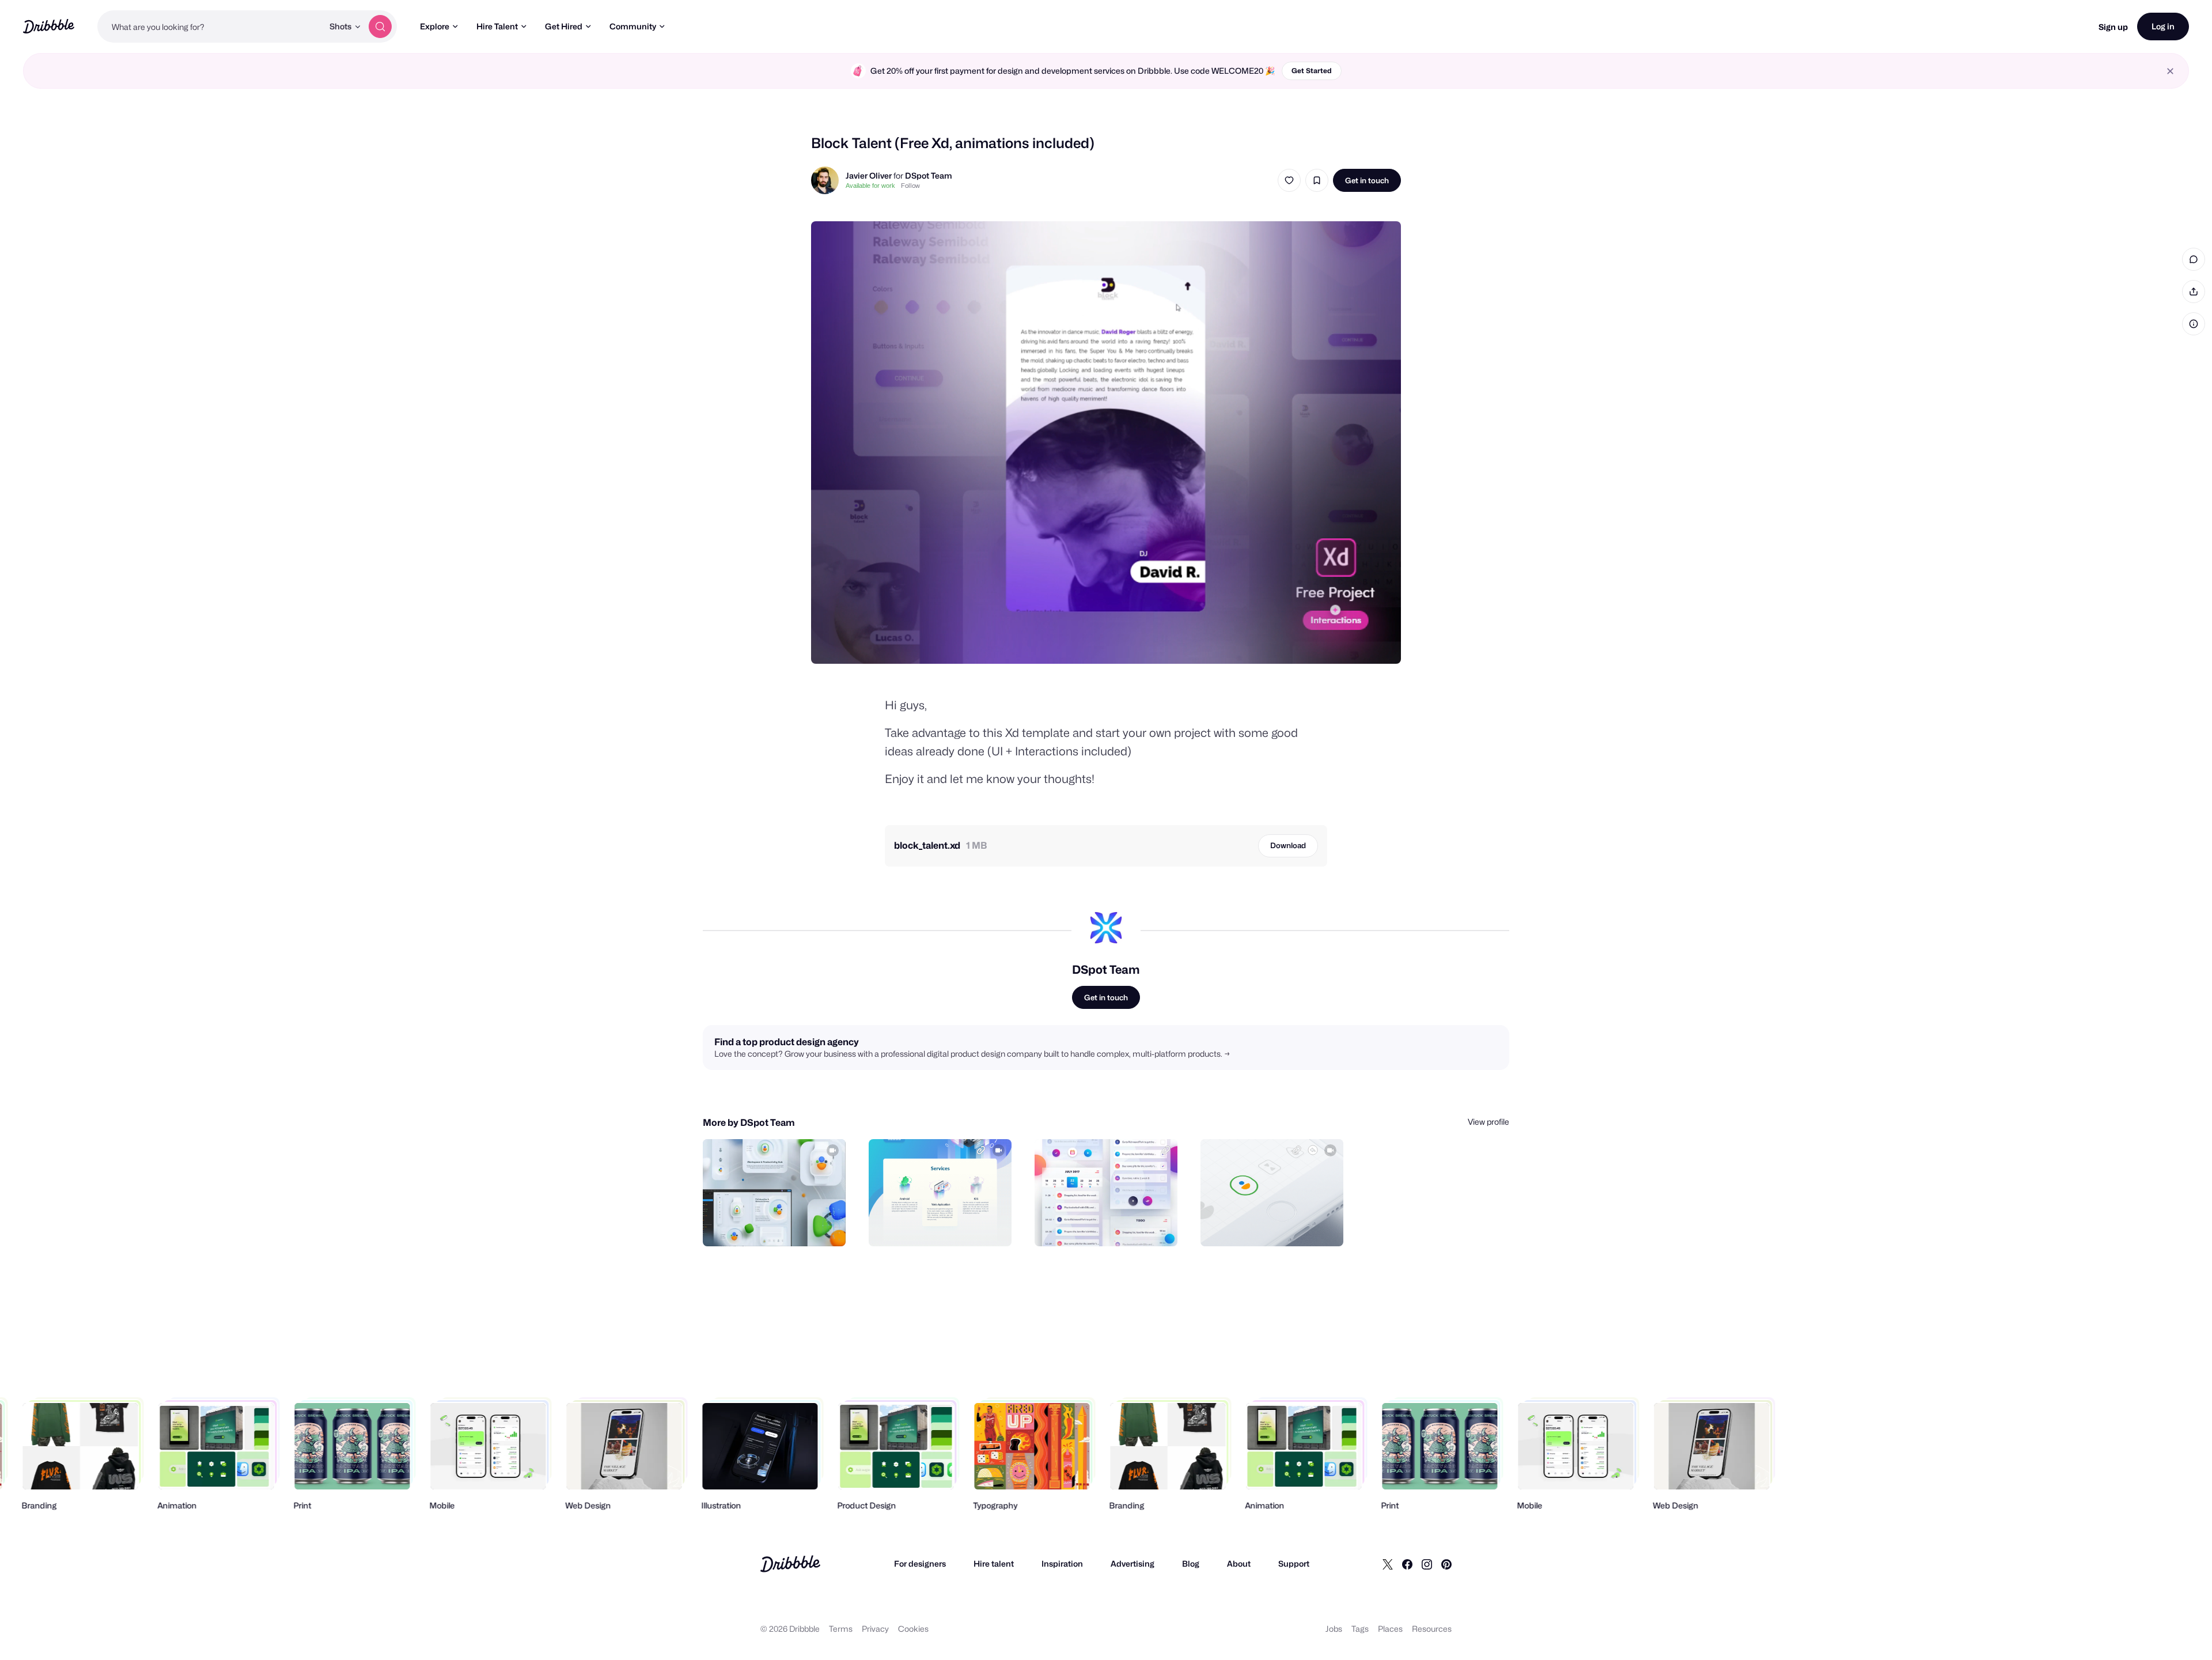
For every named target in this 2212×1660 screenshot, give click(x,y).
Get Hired (564, 26)
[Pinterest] (1446, 1564)
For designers (920, 1563)
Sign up (2113, 27)
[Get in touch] (778, 1225)
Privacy (875, 1629)
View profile (1488, 1122)
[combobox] (210, 27)
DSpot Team (929, 175)
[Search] (380, 27)
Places (1390, 1629)
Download (1288, 845)
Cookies (913, 1629)
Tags (1360, 1629)
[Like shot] (1289, 180)
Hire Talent (497, 26)
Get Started (1312, 71)
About (1239, 1563)
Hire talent (994, 1563)
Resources (1432, 1629)
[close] (2170, 71)
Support (1294, 1563)
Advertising (1132, 1563)
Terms (841, 1629)
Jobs (1334, 1629)
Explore (435, 26)
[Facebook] (1407, 1564)
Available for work (870, 186)
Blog (1191, 1563)
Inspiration (1062, 1563)
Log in (2163, 26)
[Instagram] (1427, 1564)
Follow (910, 186)
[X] (1388, 1564)
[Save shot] (1317, 180)
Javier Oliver (869, 175)
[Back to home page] (49, 26)
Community (633, 26)
